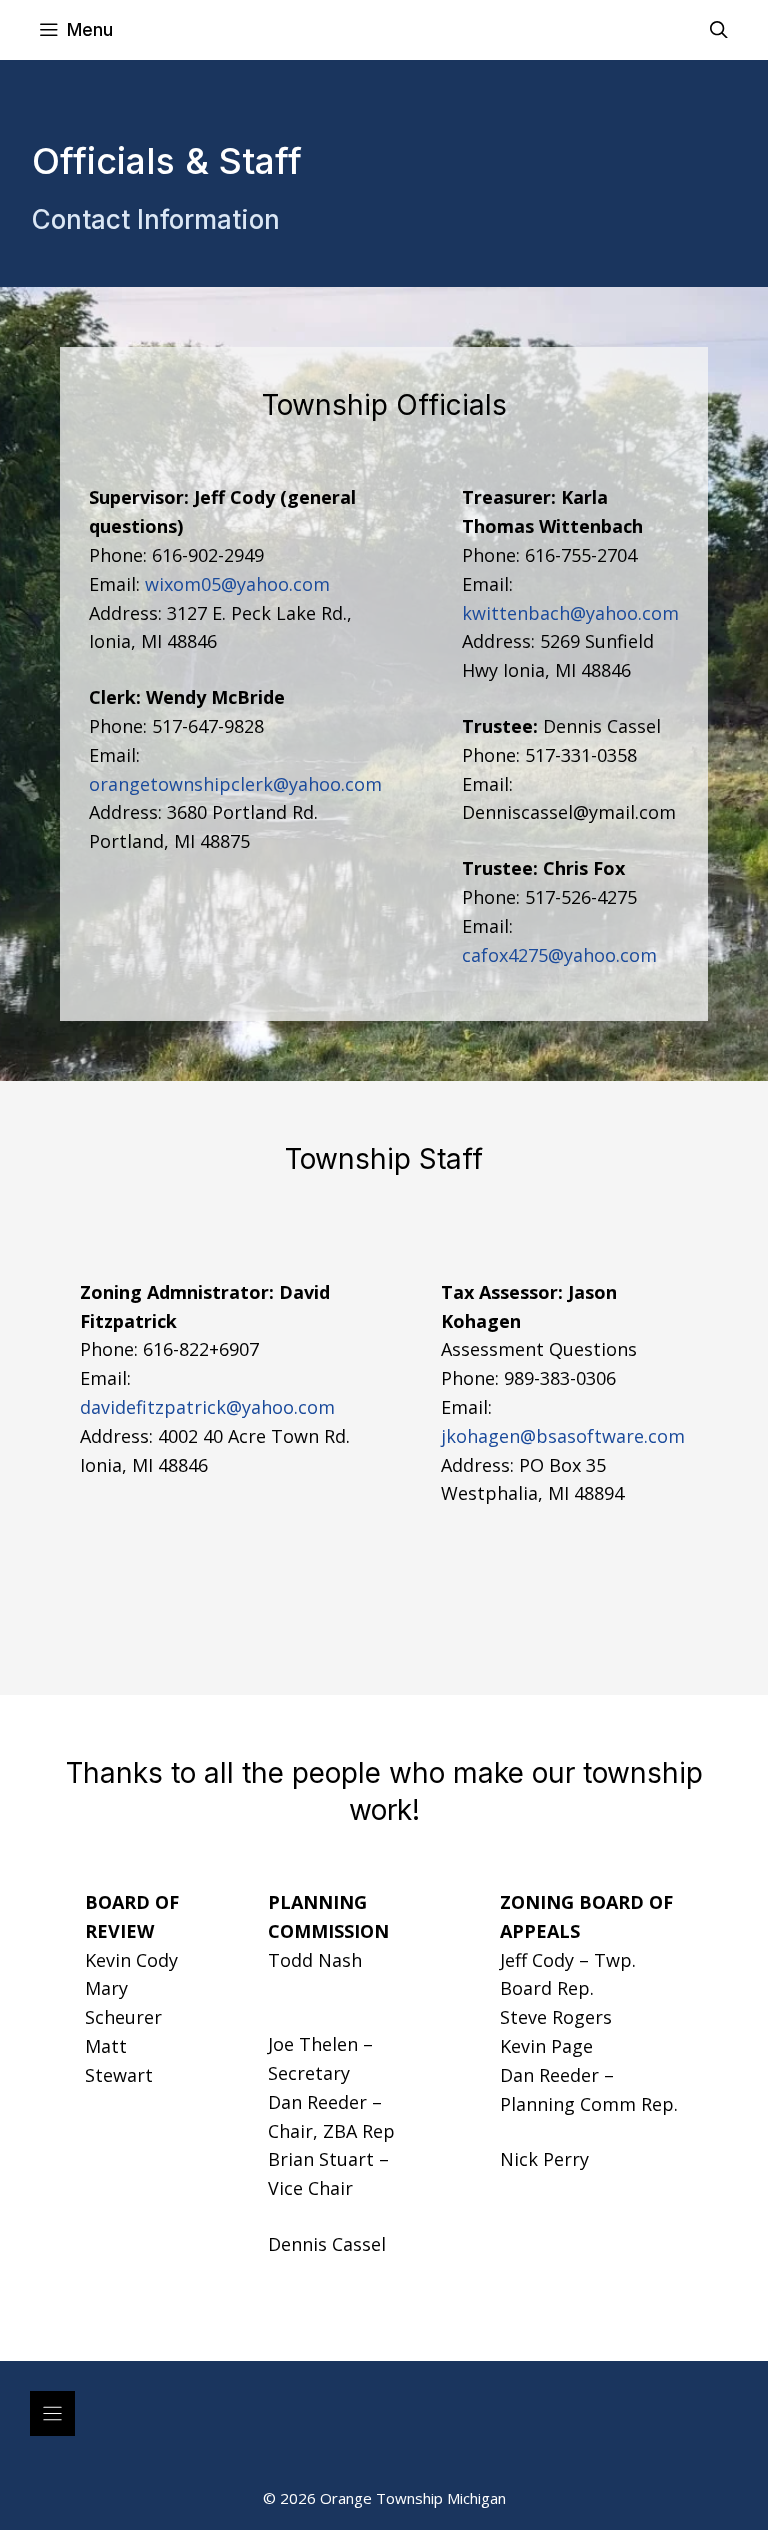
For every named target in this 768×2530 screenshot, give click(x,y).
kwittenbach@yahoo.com (570, 613)
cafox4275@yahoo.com (559, 955)
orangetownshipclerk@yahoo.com (235, 784)
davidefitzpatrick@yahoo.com (207, 1407)
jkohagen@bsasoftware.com (563, 1436)
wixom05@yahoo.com (237, 584)
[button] (719, 30)
